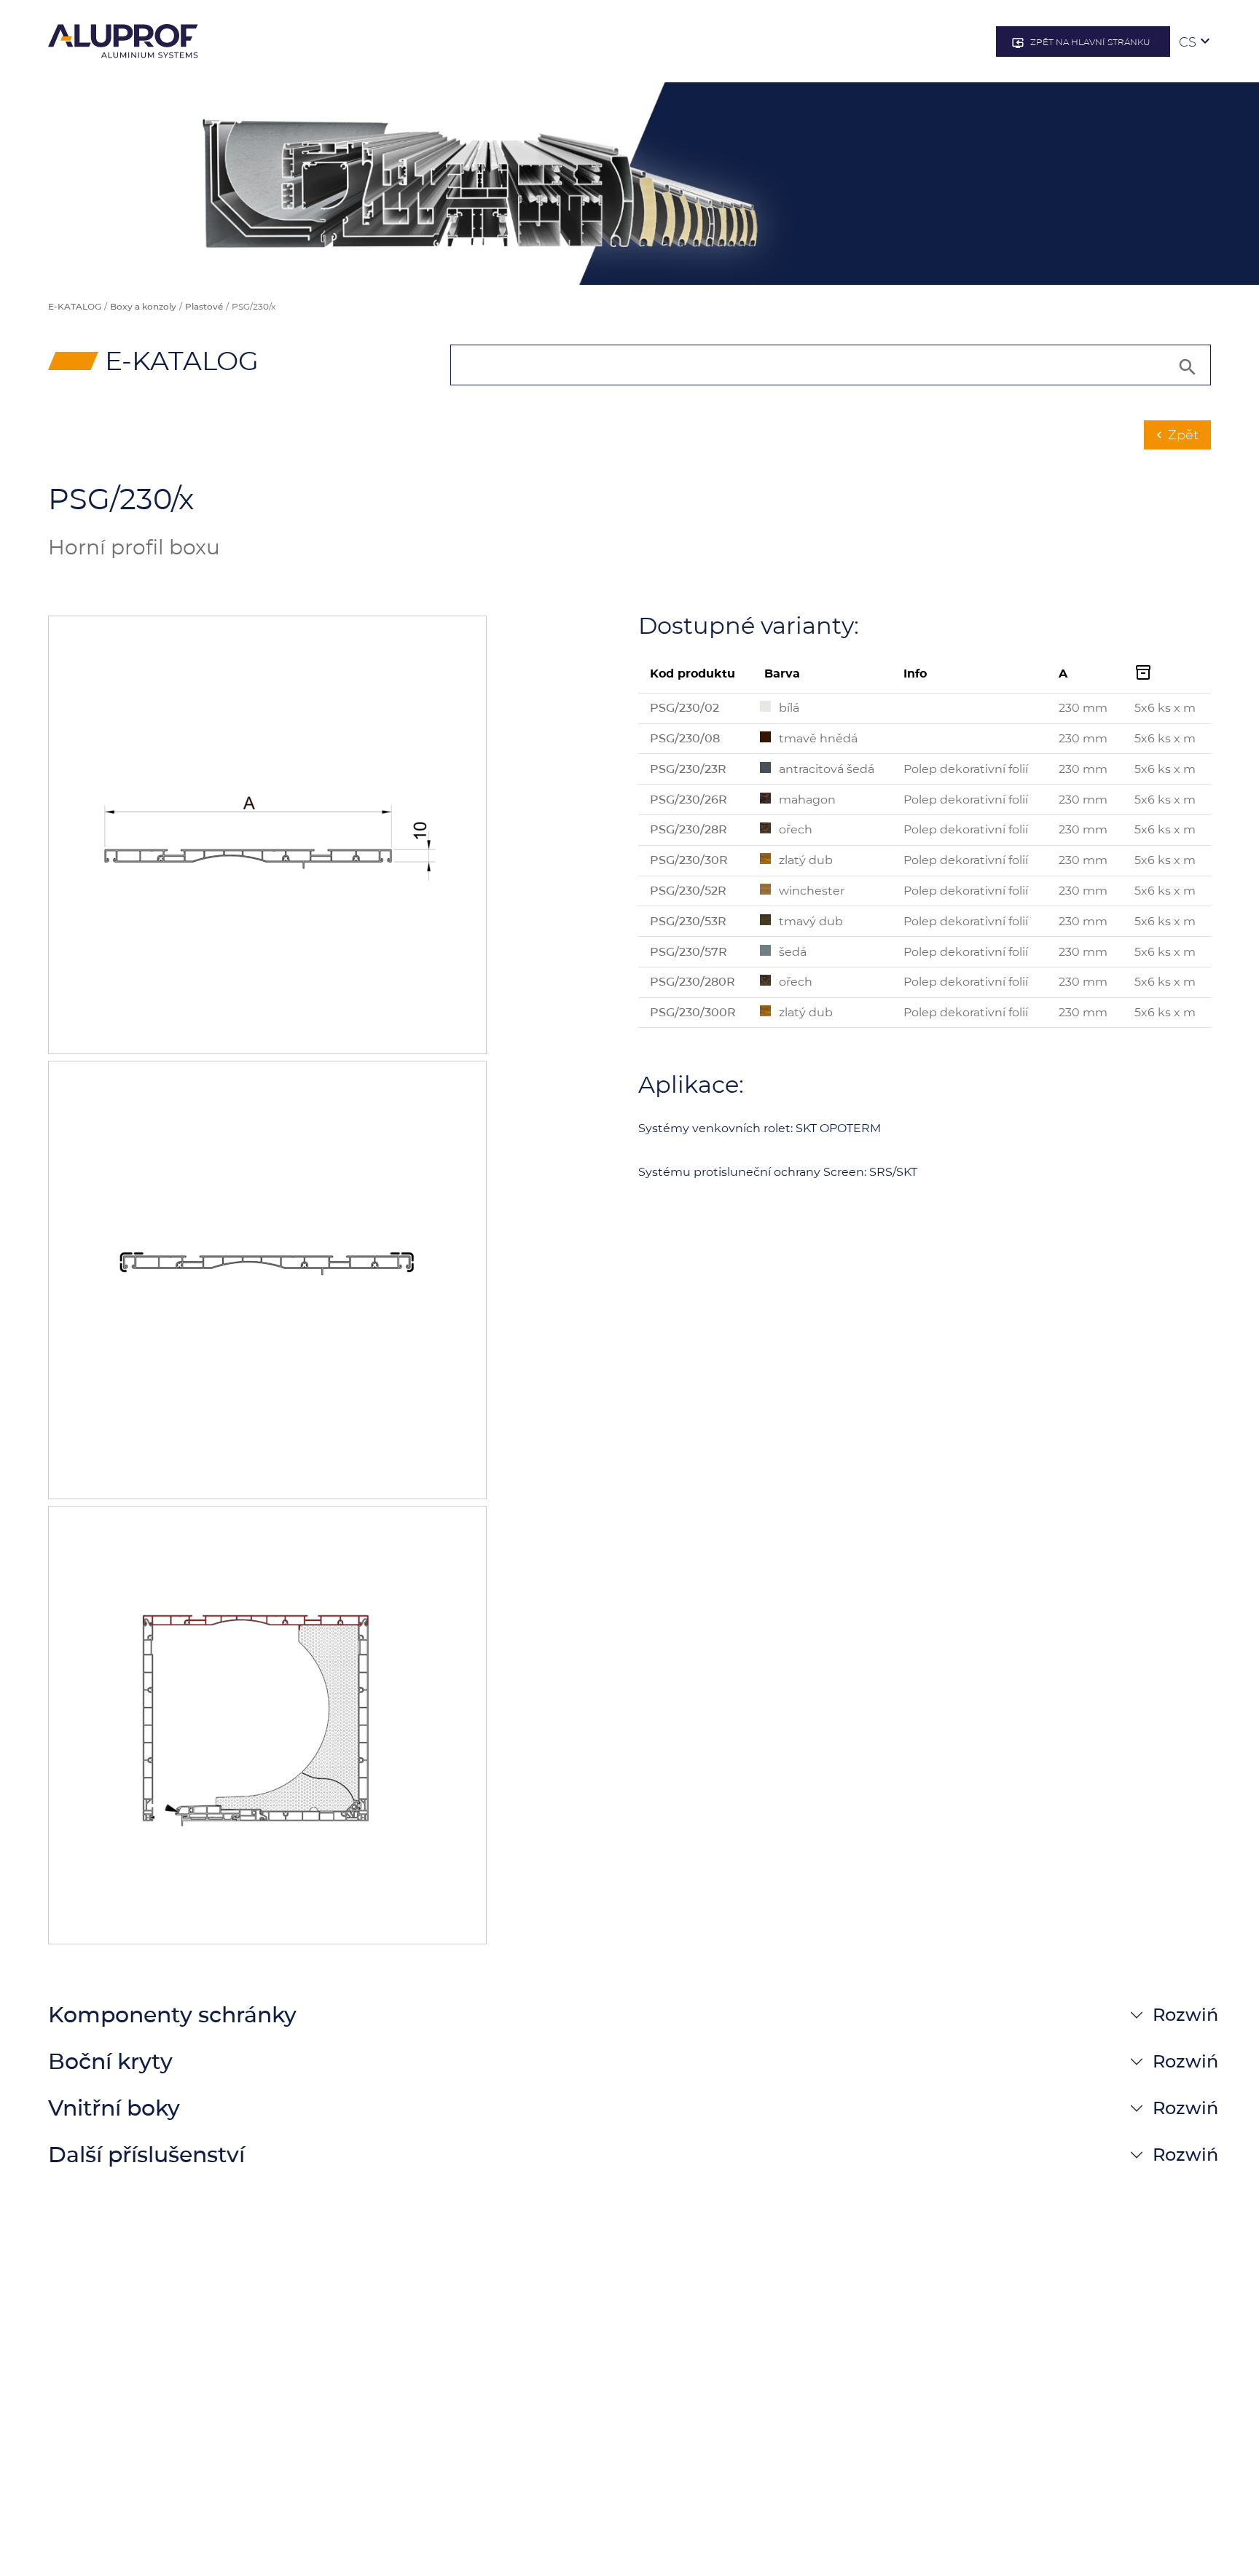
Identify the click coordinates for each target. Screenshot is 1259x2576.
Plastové (204, 306)
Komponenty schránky (172, 2015)
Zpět (1176, 435)
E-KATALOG (75, 306)
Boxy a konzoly (143, 306)
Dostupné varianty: (749, 626)
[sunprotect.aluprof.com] (123, 41)
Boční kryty (110, 2061)
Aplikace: (691, 1085)
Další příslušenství (146, 2155)
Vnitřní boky (114, 2108)
